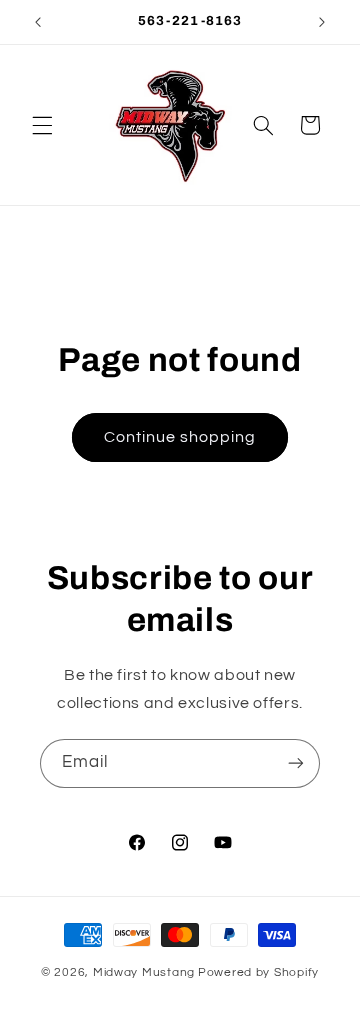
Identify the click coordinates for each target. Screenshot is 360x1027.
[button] (42, 125)
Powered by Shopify (258, 972)
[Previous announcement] (38, 22)
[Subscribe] (296, 763)
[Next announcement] (322, 22)
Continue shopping (180, 437)
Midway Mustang (144, 972)
